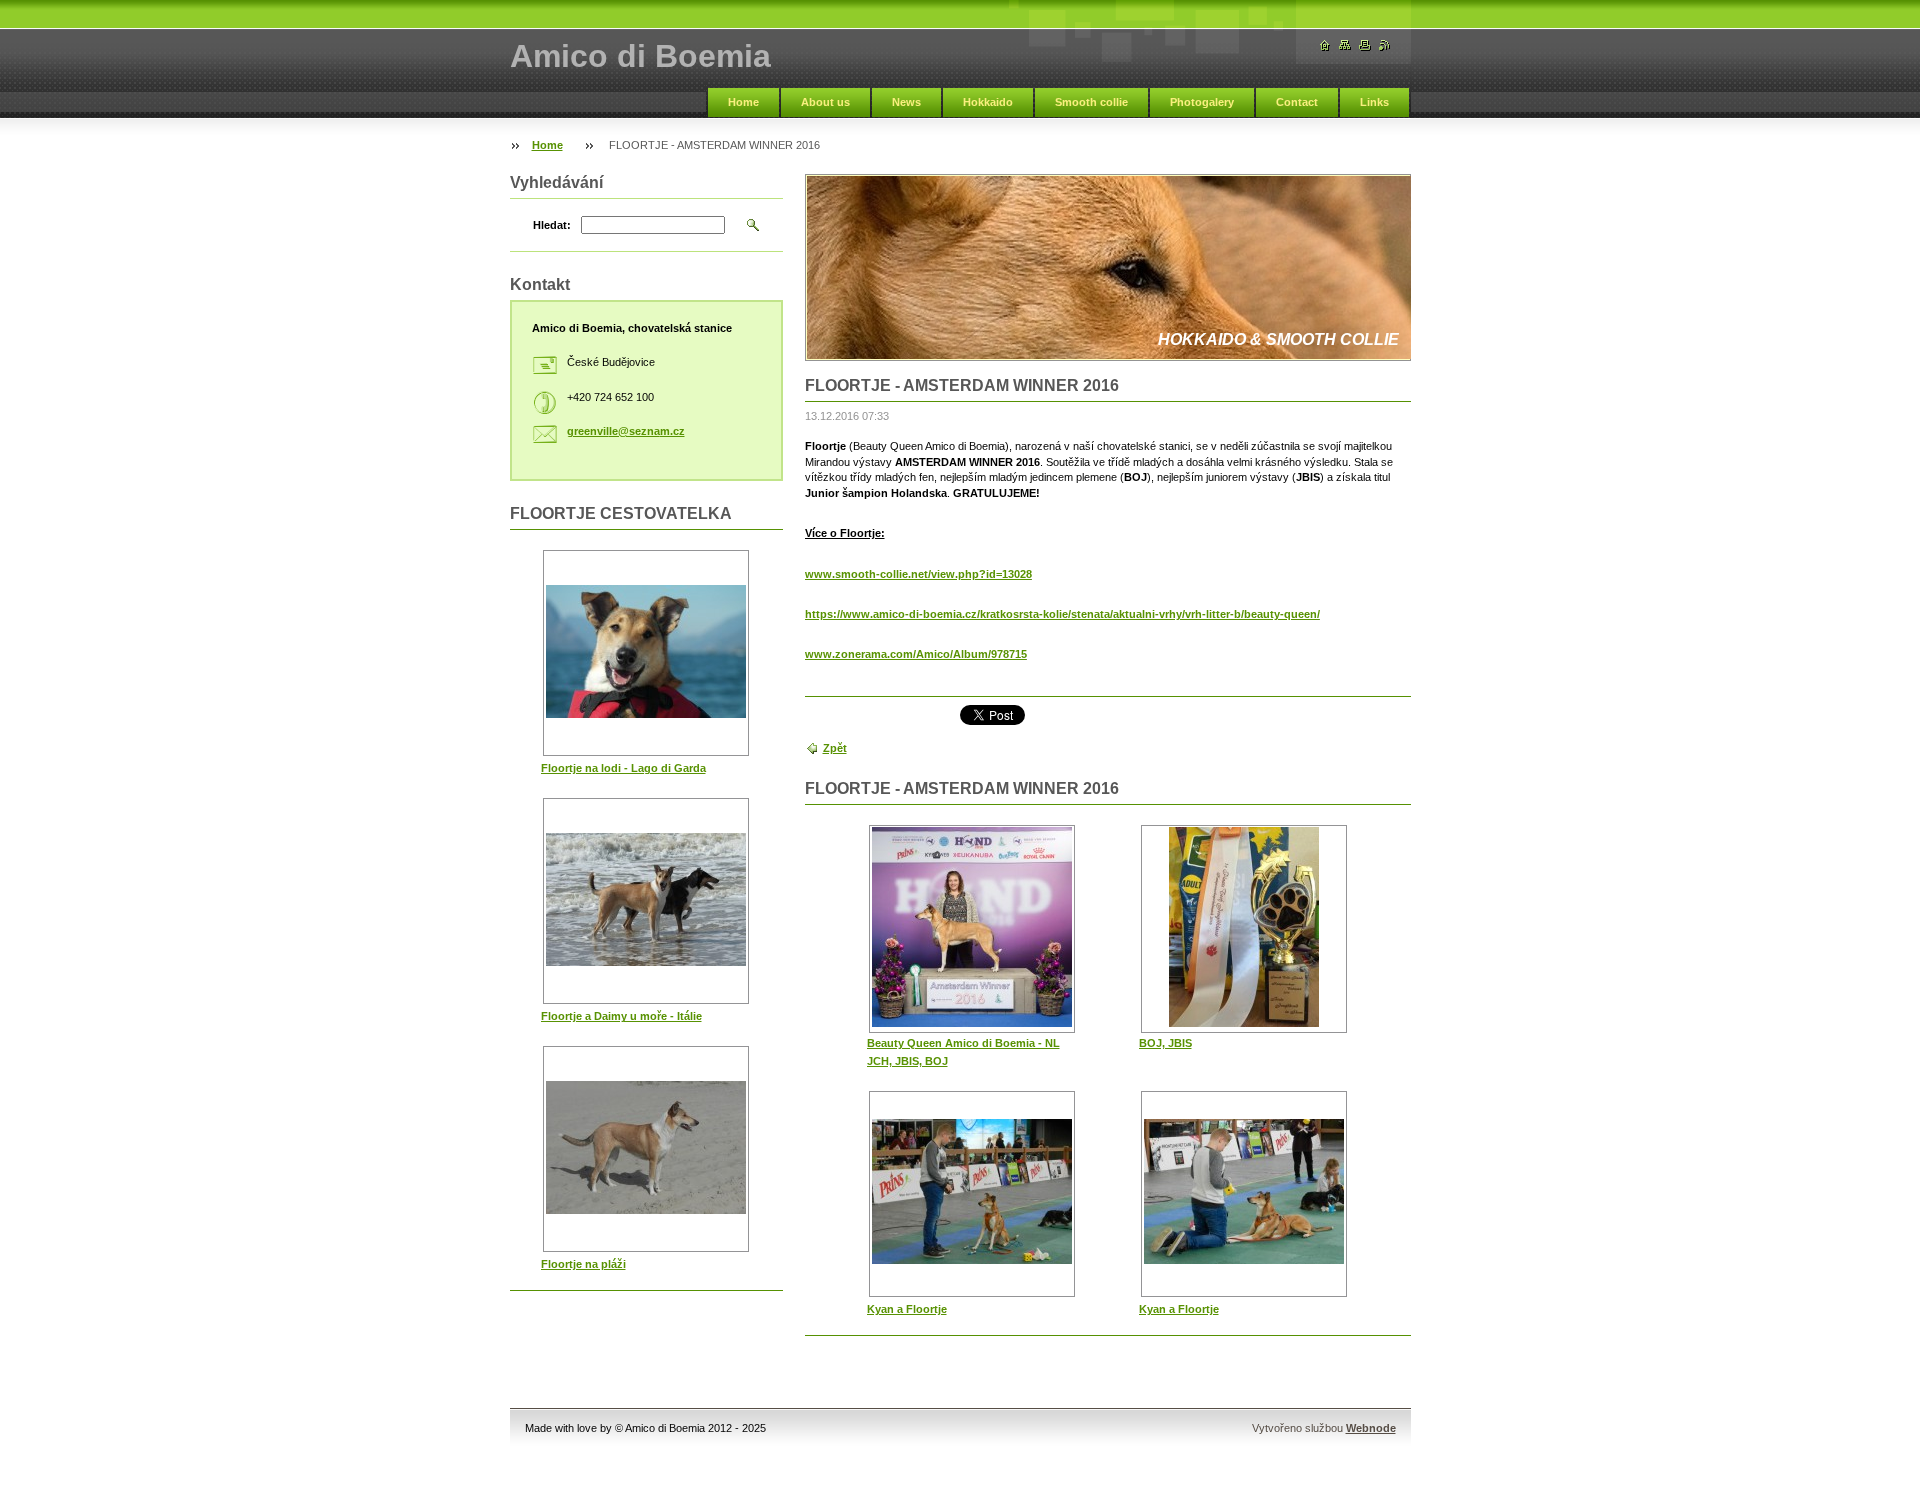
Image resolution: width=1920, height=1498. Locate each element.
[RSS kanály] (1385, 45)
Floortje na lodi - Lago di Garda (623, 768)
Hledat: (552, 225)
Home (743, 102)
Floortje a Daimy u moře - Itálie (621, 1016)
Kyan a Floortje (907, 1309)
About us (825, 102)
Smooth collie (1091, 102)
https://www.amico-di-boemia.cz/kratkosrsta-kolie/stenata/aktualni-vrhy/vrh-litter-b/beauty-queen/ (1062, 614)
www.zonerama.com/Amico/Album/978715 (916, 654)
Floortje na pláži (583, 1264)
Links (1374, 102)
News (906, 102)
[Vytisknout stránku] (1365, 45)
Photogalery (1202, 102)
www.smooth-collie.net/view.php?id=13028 (918, 574)
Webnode (1371, 1428)
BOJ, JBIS (1165, 1043)
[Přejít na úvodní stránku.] (1325, 45)
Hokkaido (988, 102)
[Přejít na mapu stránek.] (1345, 45)
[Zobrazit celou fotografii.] (972, 929)
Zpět (835, 748)
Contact (1297, 102)
